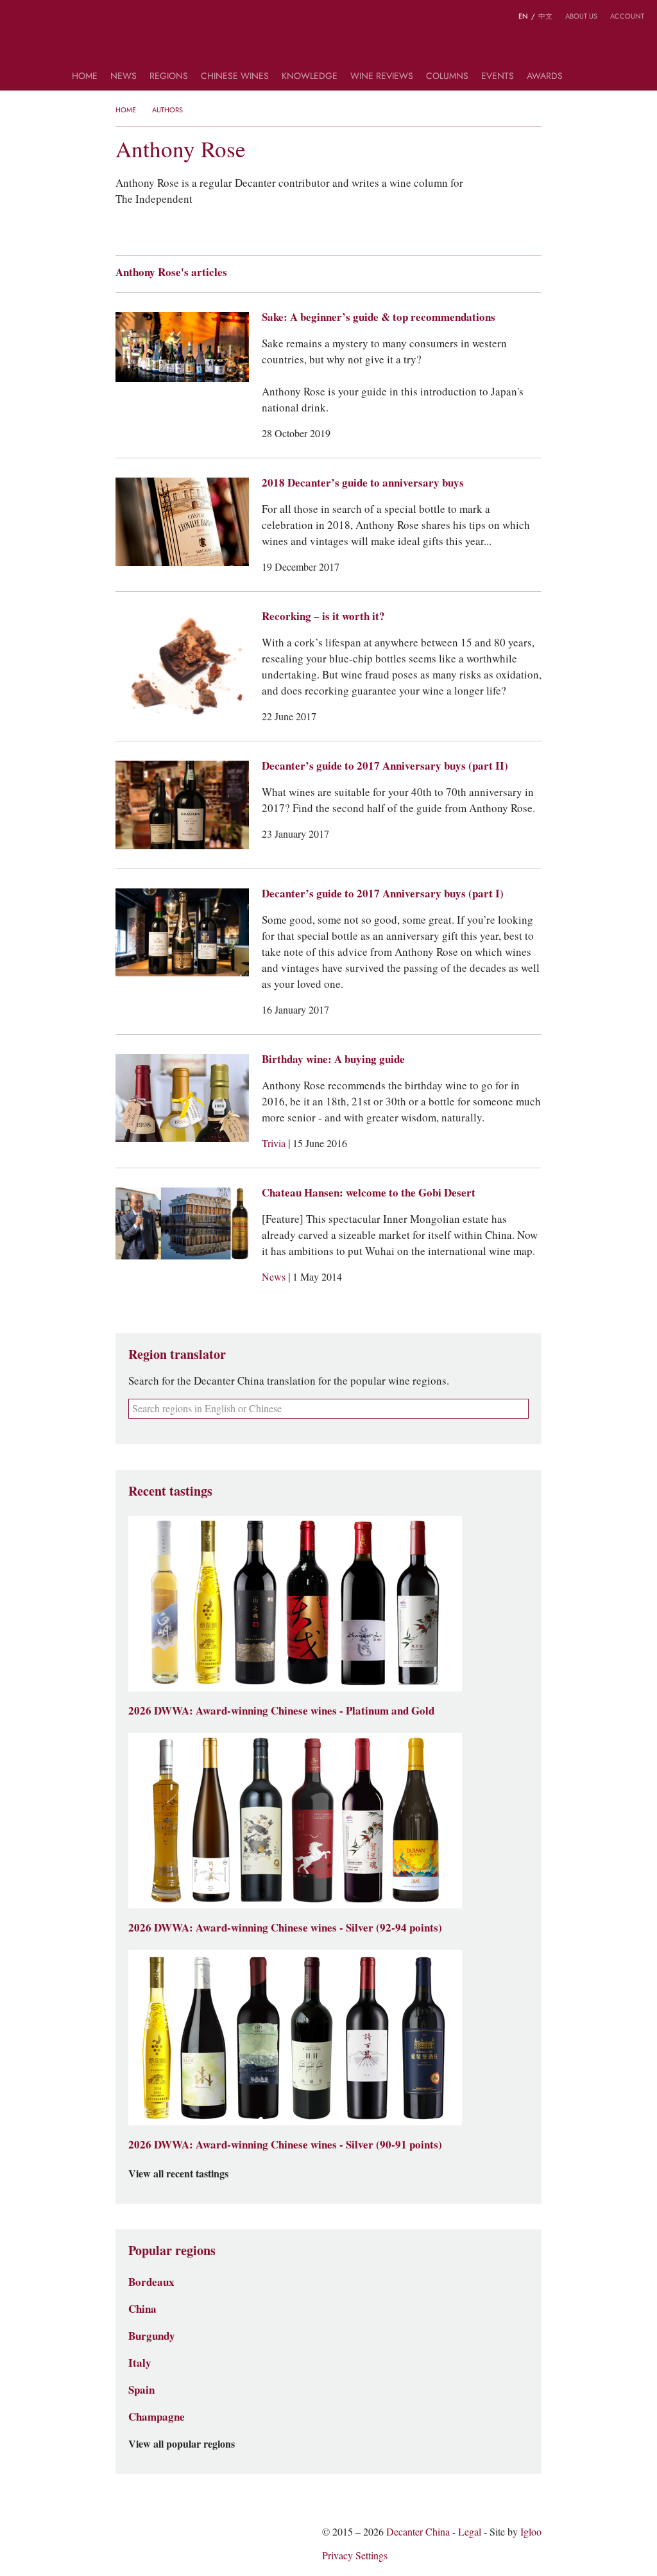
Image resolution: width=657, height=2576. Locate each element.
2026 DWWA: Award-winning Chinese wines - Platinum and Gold (281, 1711)
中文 (545, 16)
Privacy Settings (355, 2556)
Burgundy (152, 2336)
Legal (470, 2532)
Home (85, 77)
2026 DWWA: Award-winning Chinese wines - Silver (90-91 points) (285, 2145)
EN (523, 16)
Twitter (69, 18)
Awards (545, 77)
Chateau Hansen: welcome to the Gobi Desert (369, 1193)
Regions (169, 77)
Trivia (275, 1144)
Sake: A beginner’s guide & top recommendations (379, 317)
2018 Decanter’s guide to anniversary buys (363, 483)
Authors (167, 110)
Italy (140, 2363)
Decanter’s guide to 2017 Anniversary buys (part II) (385, 766)
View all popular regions (182, 2444)
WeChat (44, 18)
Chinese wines (235, 77)
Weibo (19, 18)
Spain (141, 2390)
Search (581, 81)
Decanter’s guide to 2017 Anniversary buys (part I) (383, 894)
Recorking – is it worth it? (323, 616)
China (142, 2309)
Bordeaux (151, 2282)
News (124, 77)
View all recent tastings (178, 2174)
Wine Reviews (382, 77)
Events (498, 77)
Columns (447, 77)
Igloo (531, 2532)
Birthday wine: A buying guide (333, 1059)
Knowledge (310, 77)
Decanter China (329, 44)
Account (627, 16)
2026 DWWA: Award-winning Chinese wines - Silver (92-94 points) (285, 1928)
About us (581, 16)
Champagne (157, 2417)
